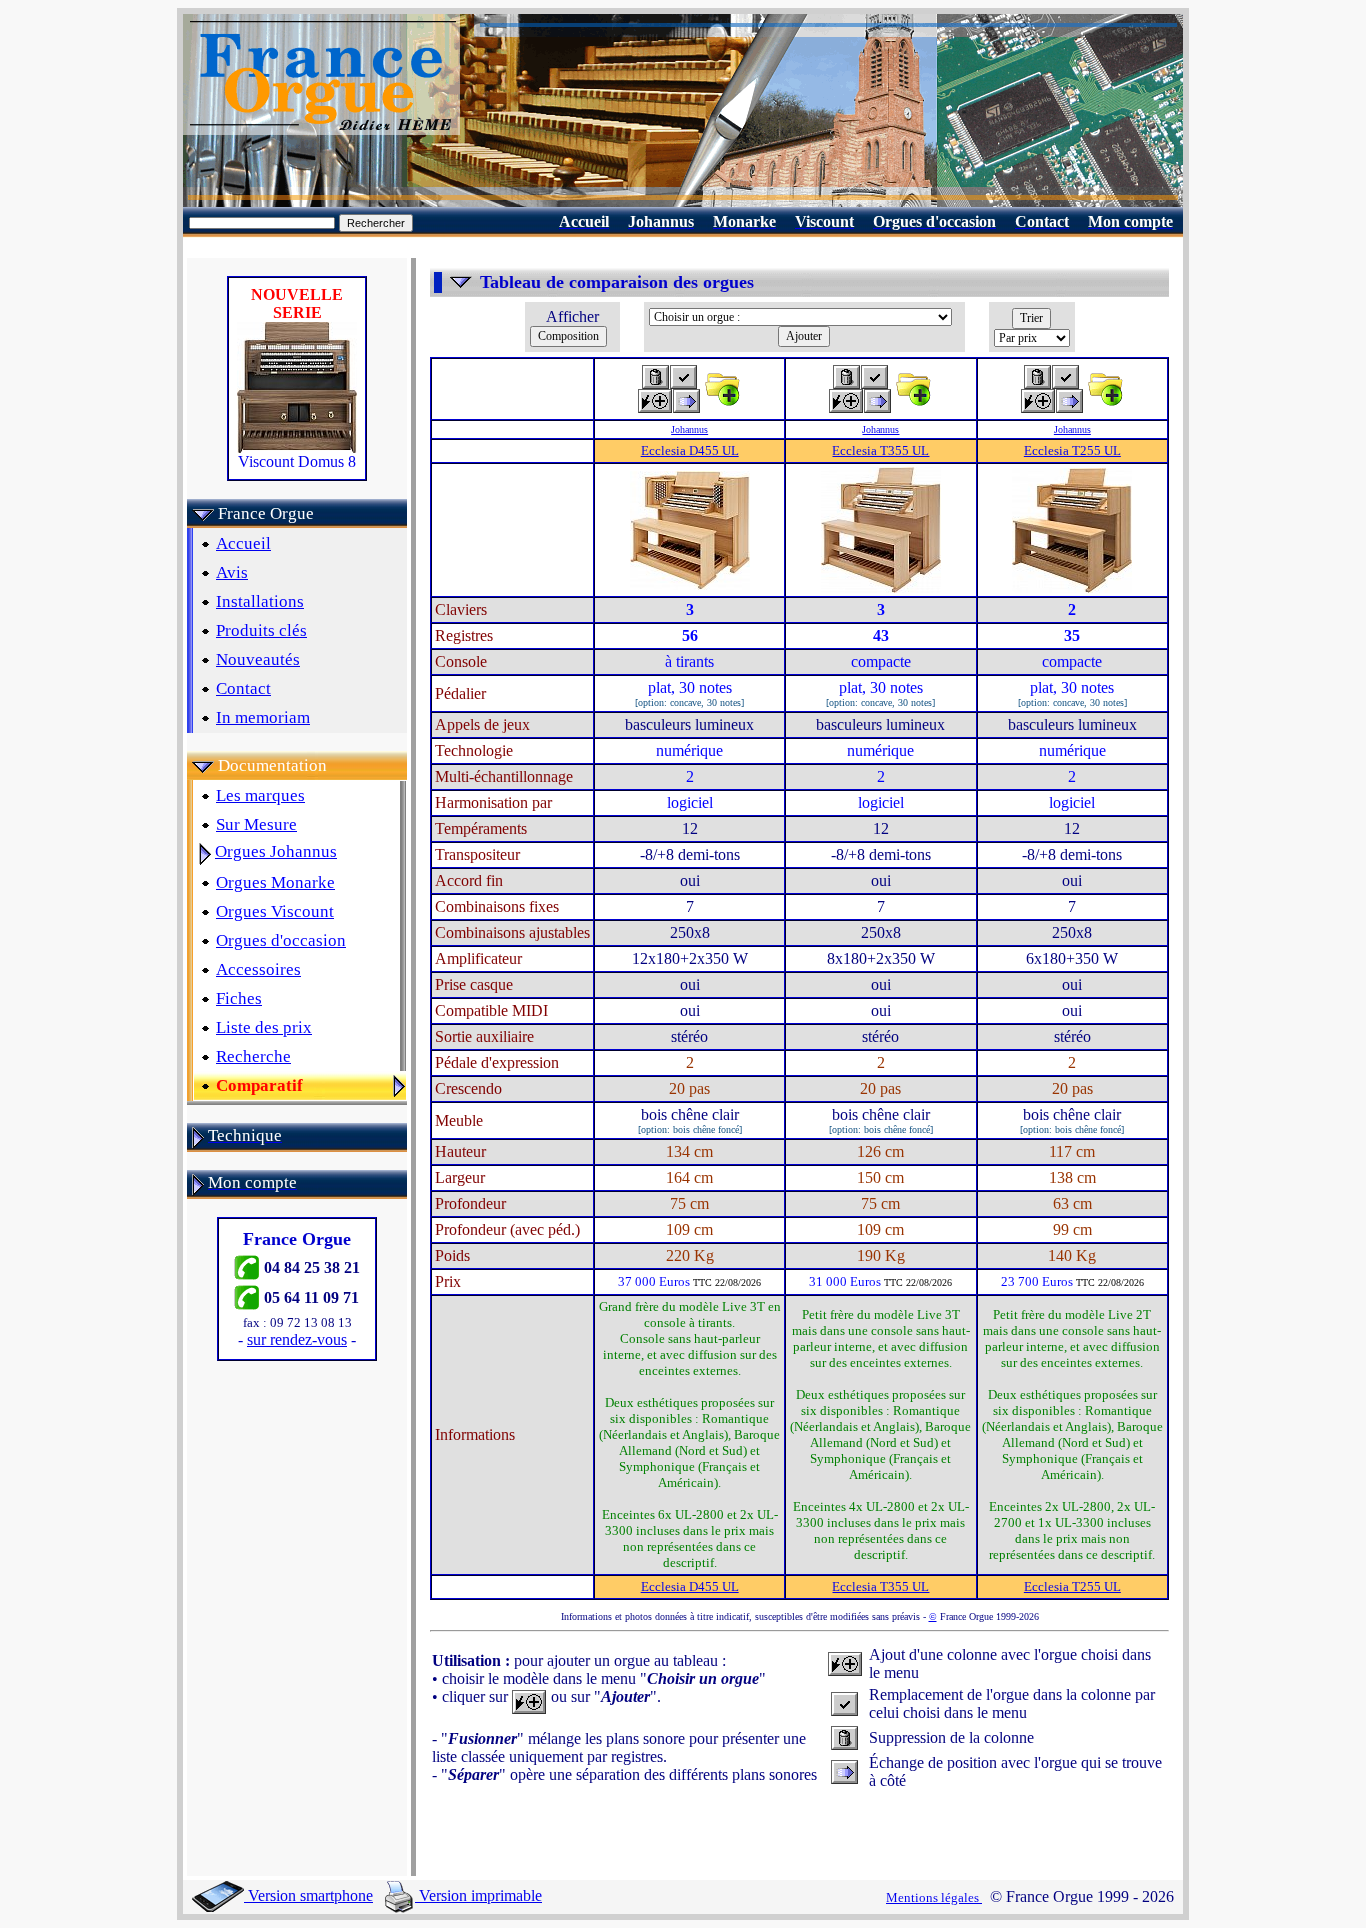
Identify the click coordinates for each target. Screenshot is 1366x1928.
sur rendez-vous (297, 1339)
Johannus (689, 429)
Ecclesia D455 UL (690, 450)
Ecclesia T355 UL (880, 450)
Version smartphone (308, 1895)
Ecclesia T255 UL (1072, 450)
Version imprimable (478, 1895)
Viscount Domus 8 (297, 461)
